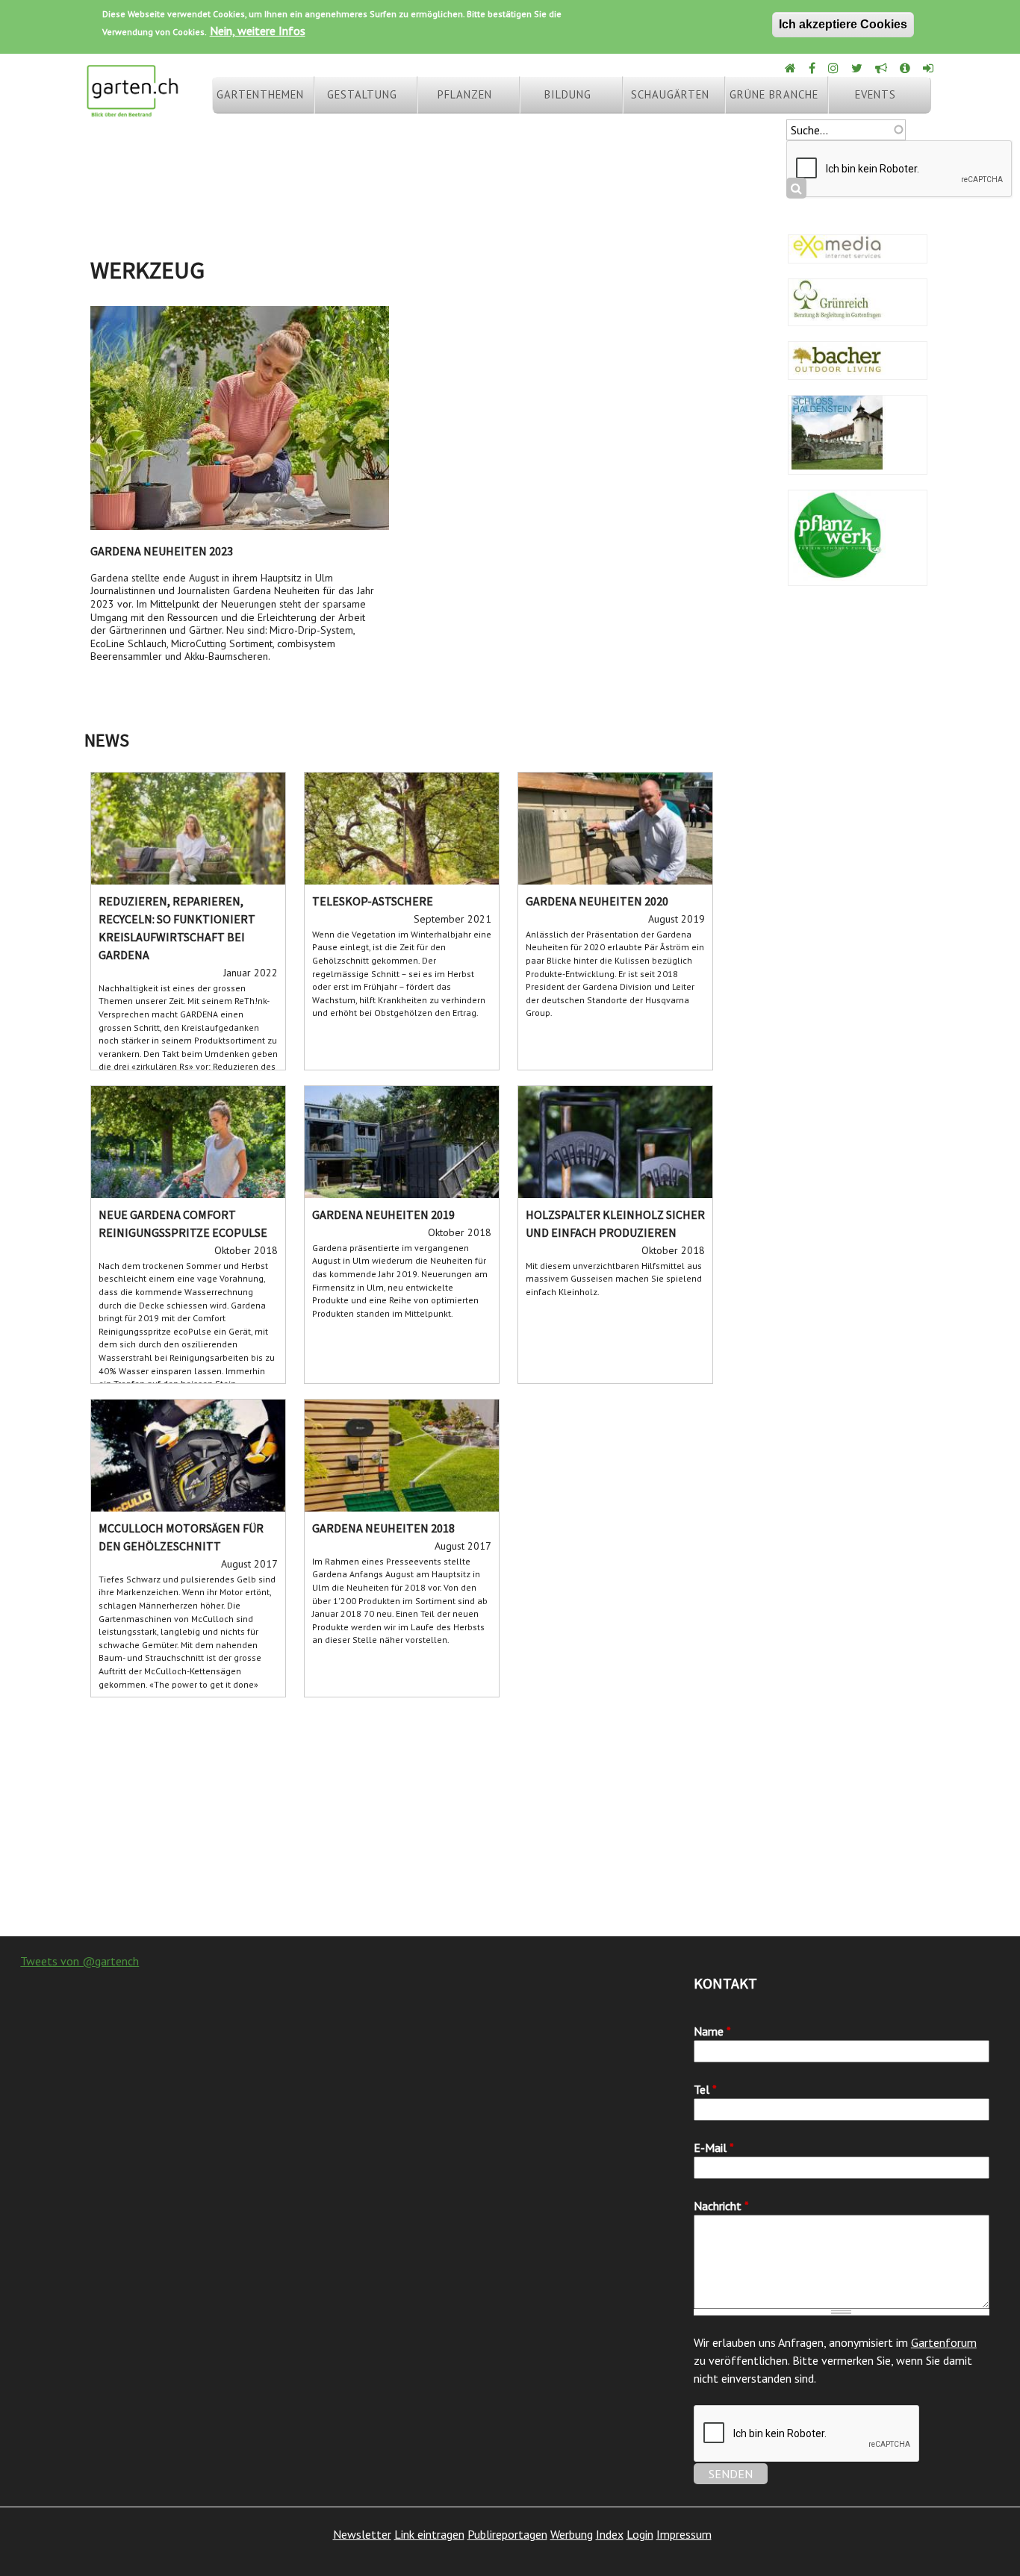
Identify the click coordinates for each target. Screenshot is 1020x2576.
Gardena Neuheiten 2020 (597, 901)
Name (712, 2031)
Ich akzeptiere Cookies (843, 24)
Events (876, 94)
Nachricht (721, 2206)
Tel (705, 2089)
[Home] (792, 68)
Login (640, 2534)
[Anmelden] (929, 68)
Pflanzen (465, 94)
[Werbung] (882, 68)
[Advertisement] (510, 1817)
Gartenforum (944, 2342)
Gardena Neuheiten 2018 (383, 1528)
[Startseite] (132, 110)
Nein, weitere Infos (258, 31)
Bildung (568, 94)
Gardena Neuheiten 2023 (162, 551)
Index (610, 2534)
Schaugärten (670, 94)
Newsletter (362, 2534)
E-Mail (714, 2148)
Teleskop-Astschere (373, 901)
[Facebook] (813, 68)
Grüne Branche (774, 94)
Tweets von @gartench (80, 1961)
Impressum (684, 2534)
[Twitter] (858, 68)
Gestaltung (362, 94)
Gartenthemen (260, 94)
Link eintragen (429, 2534)
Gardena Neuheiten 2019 (383, 1214)
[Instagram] (834, 68)
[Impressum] (906, 68)
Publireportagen (507, 2534)
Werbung (572, 2534)
